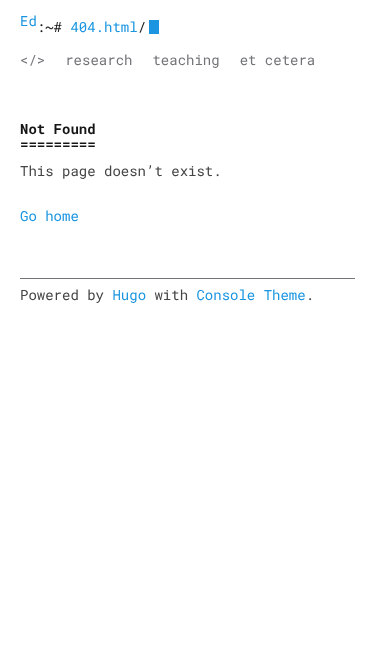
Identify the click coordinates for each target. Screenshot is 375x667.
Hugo (129, 294)
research (98, 59)
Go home (49, 215)
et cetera (278, 59)
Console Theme (250, 294)
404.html (103, 26)
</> (32, 59)
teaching (185, 59)
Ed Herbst (28, 20)
